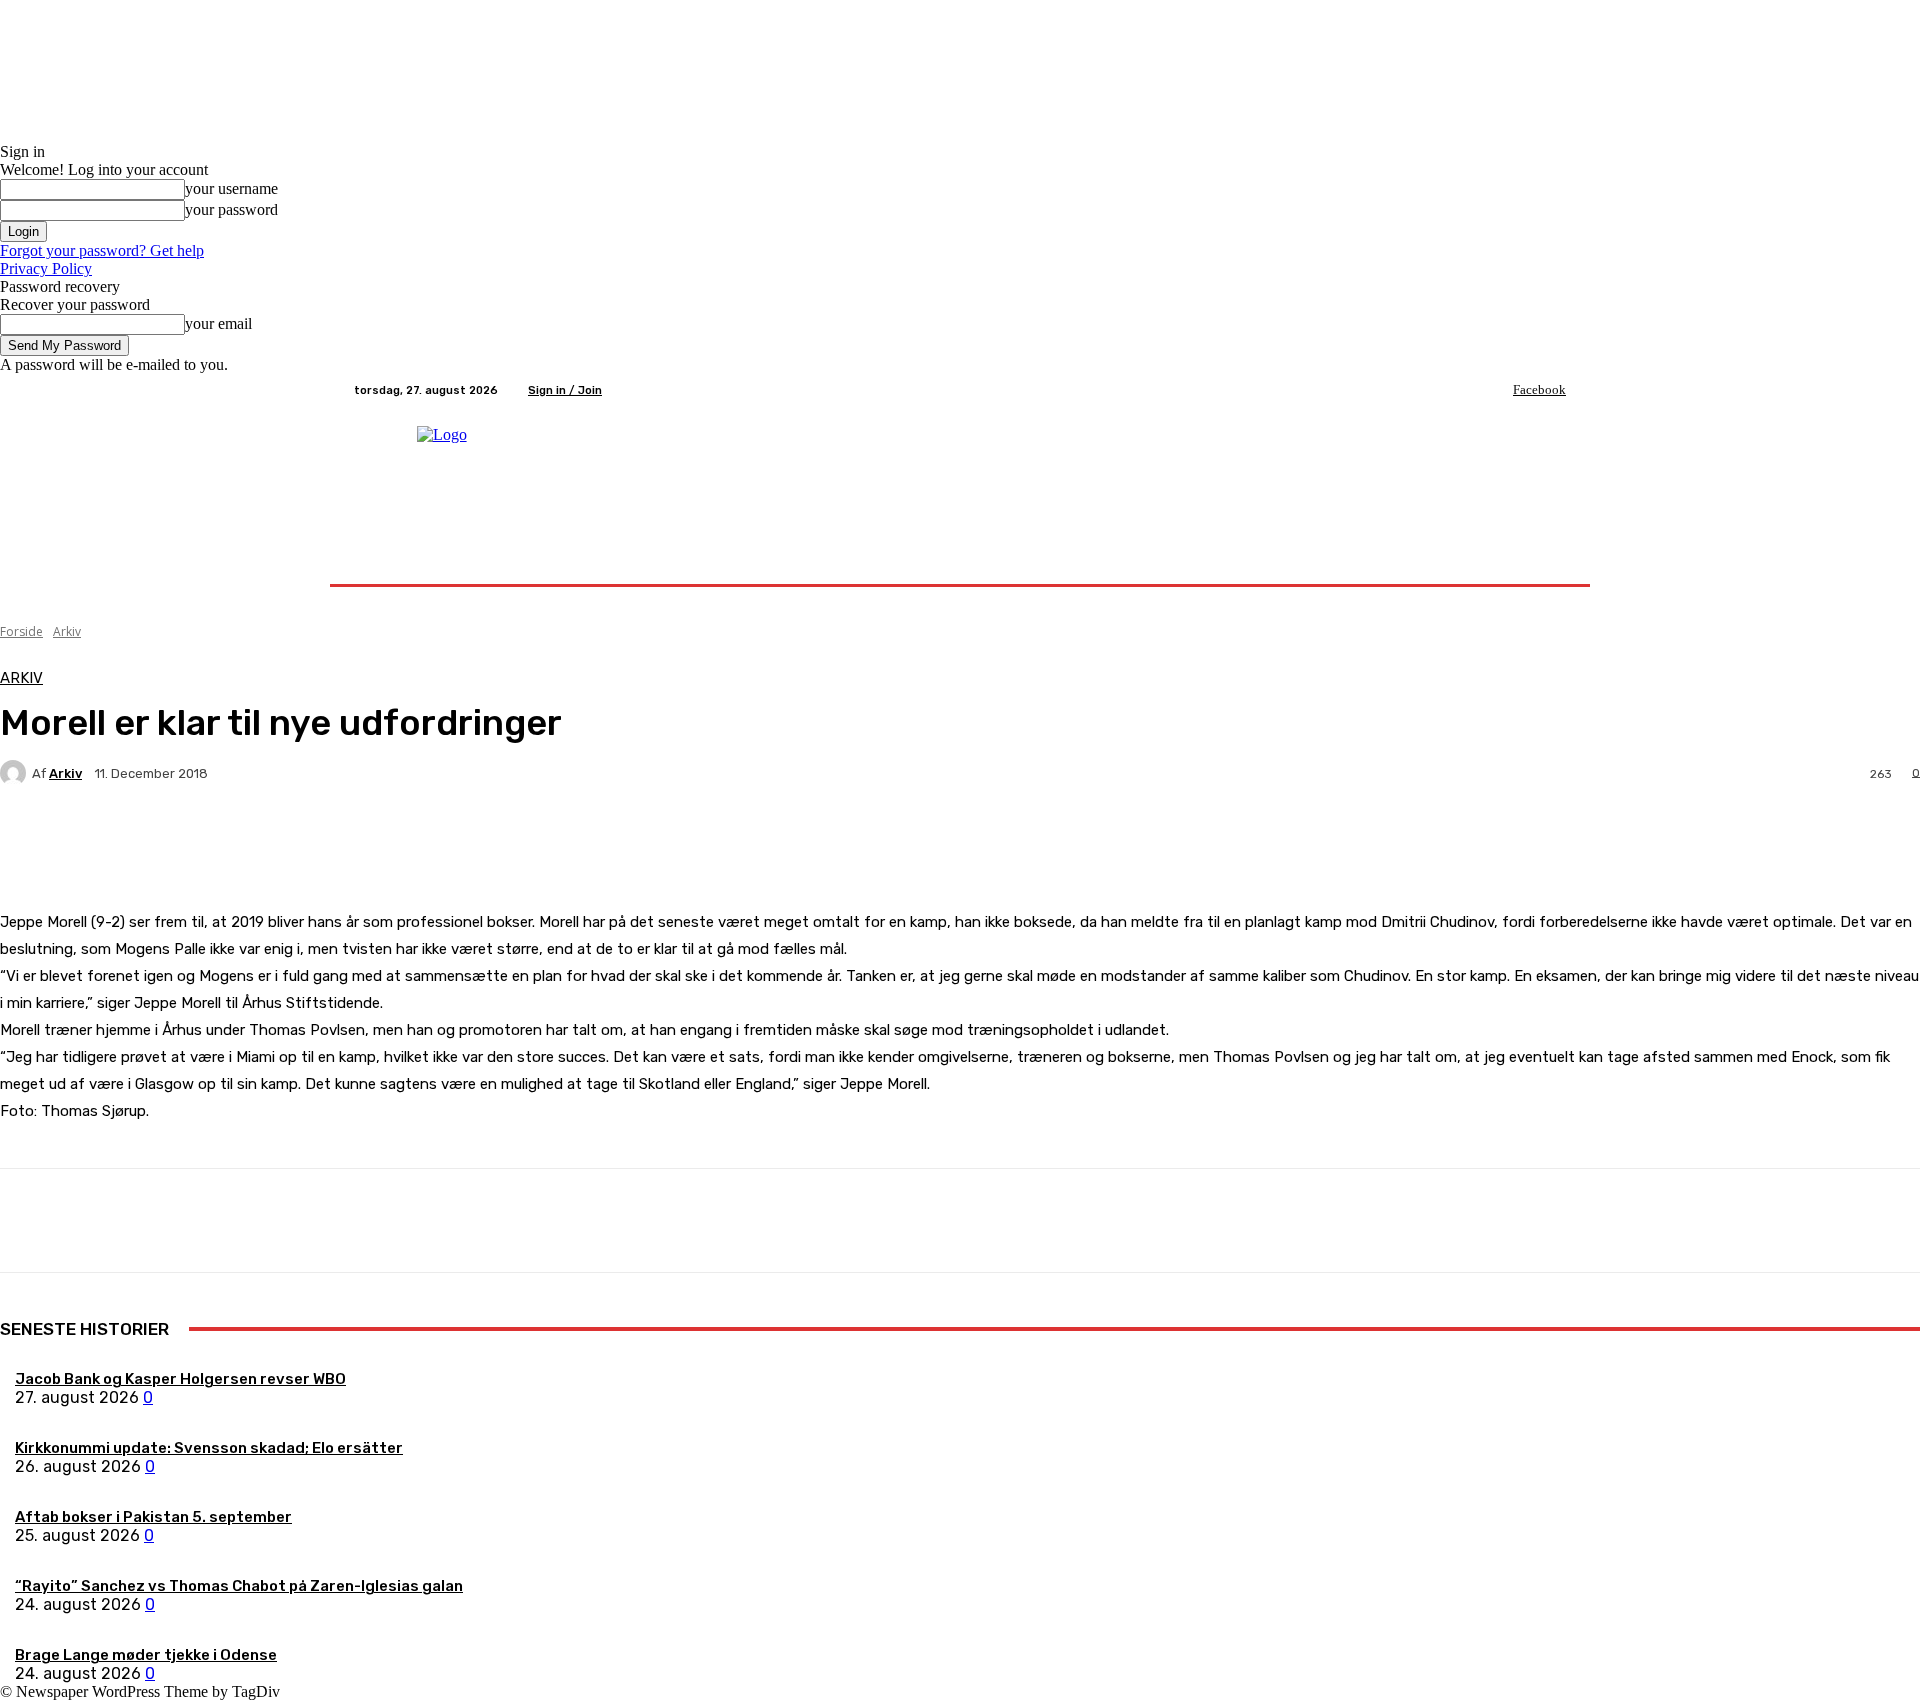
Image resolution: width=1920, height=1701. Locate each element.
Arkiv (67, 631)
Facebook (1539, 389)
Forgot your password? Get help (102, 250)
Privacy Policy (46, 268)
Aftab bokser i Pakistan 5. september (153, 1517)
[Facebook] (1499, 390)
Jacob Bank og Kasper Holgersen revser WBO (180, 1379)
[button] (1542, 560)
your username (231, 188)
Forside (21, 631)
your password (231, 209)
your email (218, 323)
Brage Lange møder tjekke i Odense (146, 1655)
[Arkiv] (16, 773)
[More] (470, 843)
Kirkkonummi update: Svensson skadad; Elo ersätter (209, 1448)
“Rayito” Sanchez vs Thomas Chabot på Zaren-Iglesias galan (239, 1586)
